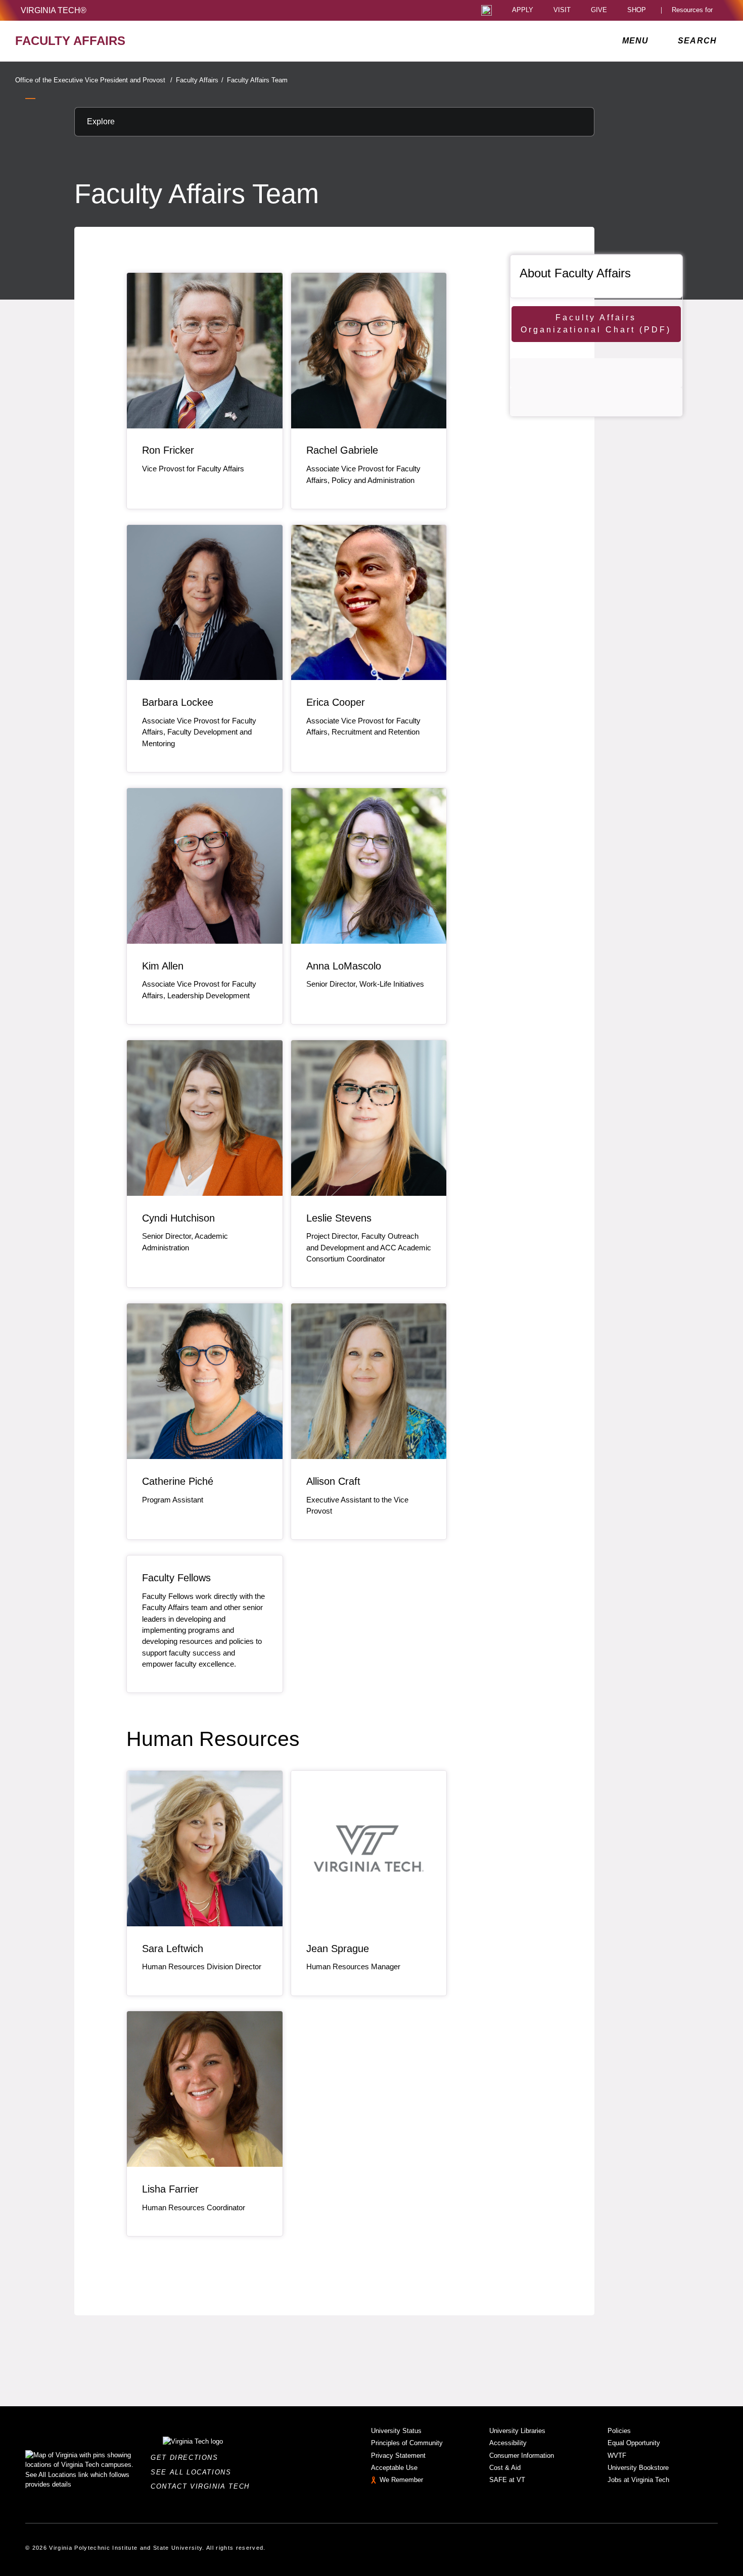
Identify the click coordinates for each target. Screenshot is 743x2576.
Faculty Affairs (200, 80)
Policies (619, 2431)
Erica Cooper (336, 702)
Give (599, 10)
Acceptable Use (394, 2468)
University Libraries (517, 2431)
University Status (396, 2431)
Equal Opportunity (634, 2443)
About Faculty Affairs (575, 273)
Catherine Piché (178, 1481)
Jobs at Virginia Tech (638, 2480)
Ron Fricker (168, 450)
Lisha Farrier (170, 2189)
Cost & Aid (505, 2468)
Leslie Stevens (339, 1218)
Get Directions (187, 2458)
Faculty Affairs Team (257, 80)
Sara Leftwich (173, 1949)
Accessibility (508, 2443)
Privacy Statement (398, 2456)
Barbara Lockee (178, 702)
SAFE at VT (507, 2480)
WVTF (617, 2456)
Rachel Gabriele (342, 450)
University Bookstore (638, 2468)
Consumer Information (522, 2456)
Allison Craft (333, 1481)
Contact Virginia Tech (203, 2486)
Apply (523, 10)
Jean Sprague (338, 1949)
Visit (562, 10)
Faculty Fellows (176, 1578)
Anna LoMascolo (344, 966)
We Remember (401, 2480)
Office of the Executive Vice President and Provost (94, 80)
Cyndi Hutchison (178, 1218)
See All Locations (194, 2472)
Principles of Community (407, 2443)
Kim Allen (163, 966)
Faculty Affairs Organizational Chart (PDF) (596, 324)
